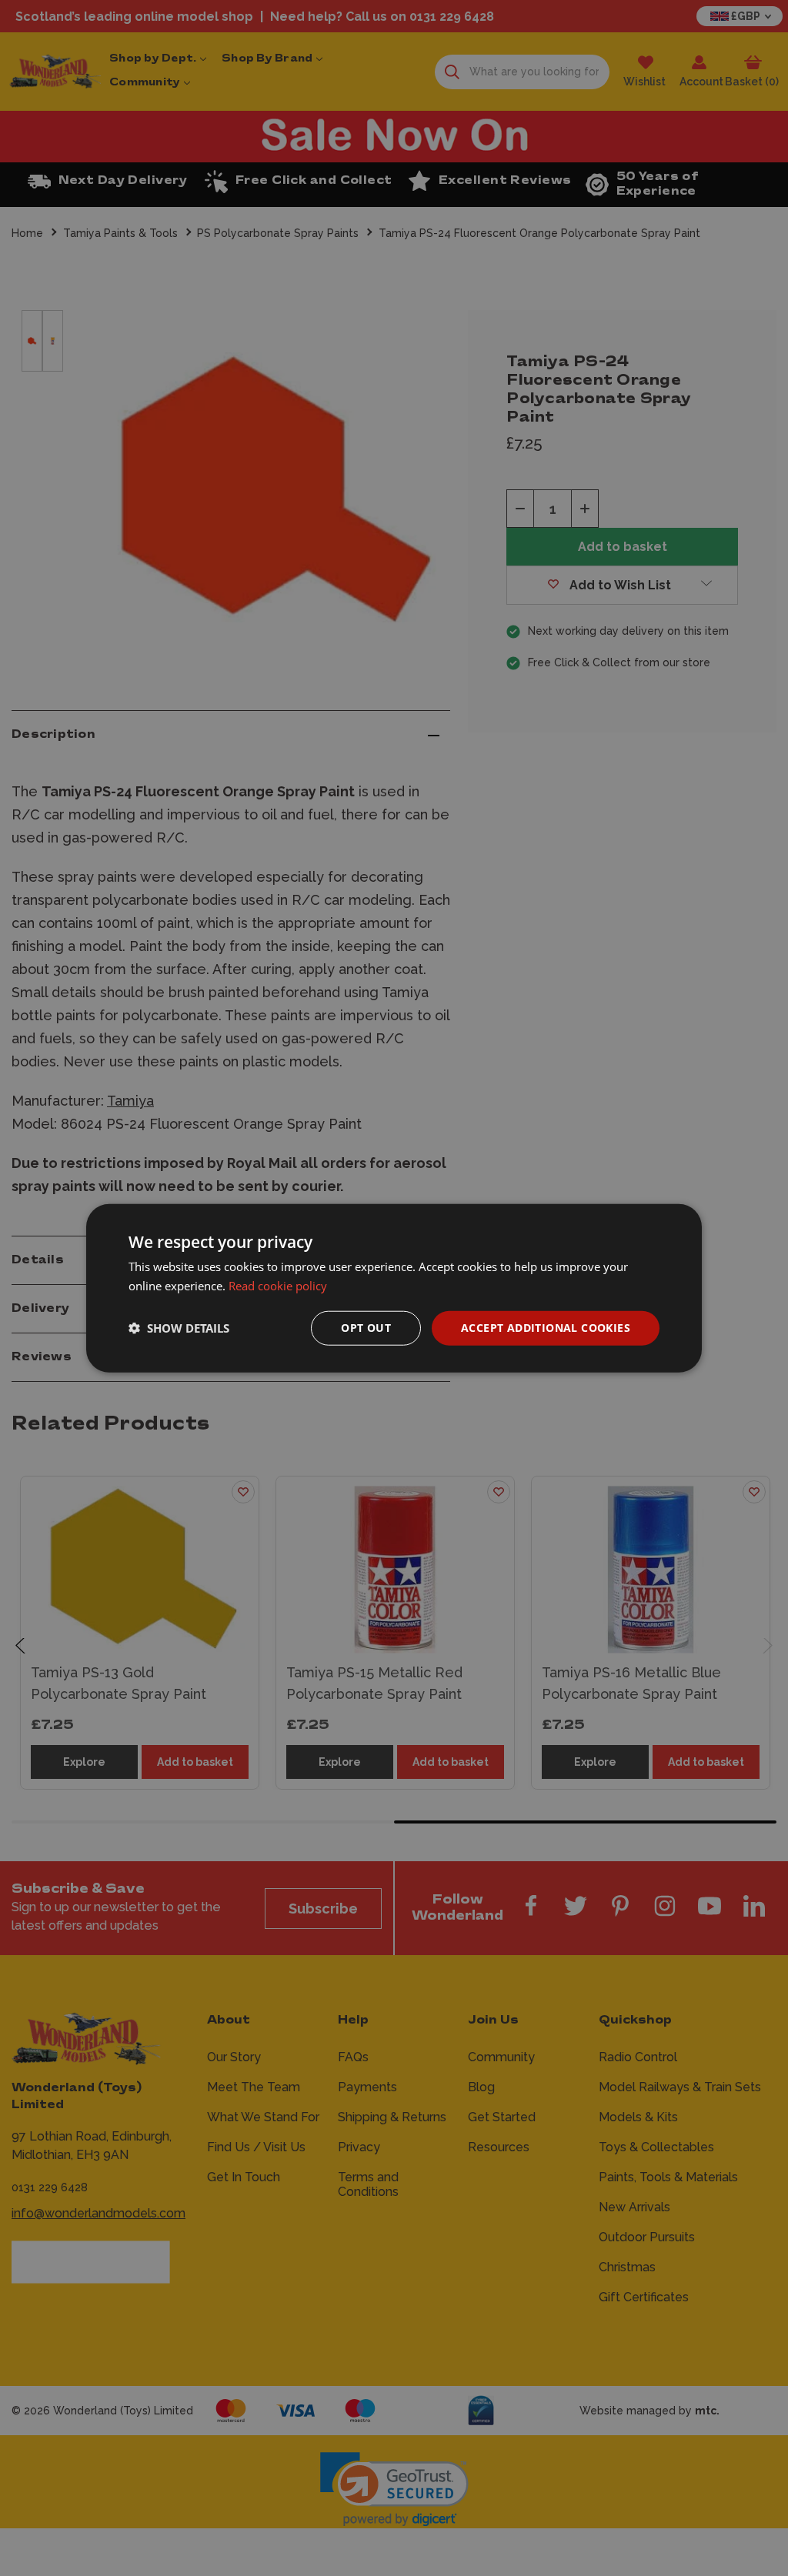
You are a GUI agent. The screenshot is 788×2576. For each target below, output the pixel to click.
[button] (179, 1328)
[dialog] (394, 1288)
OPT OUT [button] (366, 1328)
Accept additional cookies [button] (546, 1328)
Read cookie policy (278, 1286)
